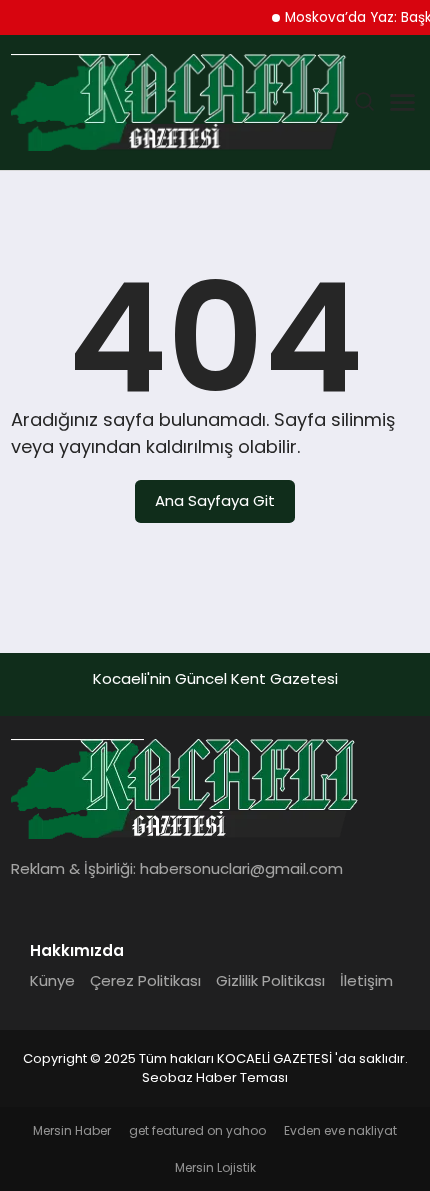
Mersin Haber (72, 1130)
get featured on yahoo (197, 1130)
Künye (52, 980)
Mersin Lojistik (215, 1167)
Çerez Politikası (145, 980)
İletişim (366, 980)
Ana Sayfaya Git (215, 500)
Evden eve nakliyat (340, 1130)
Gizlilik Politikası (270, 980)
